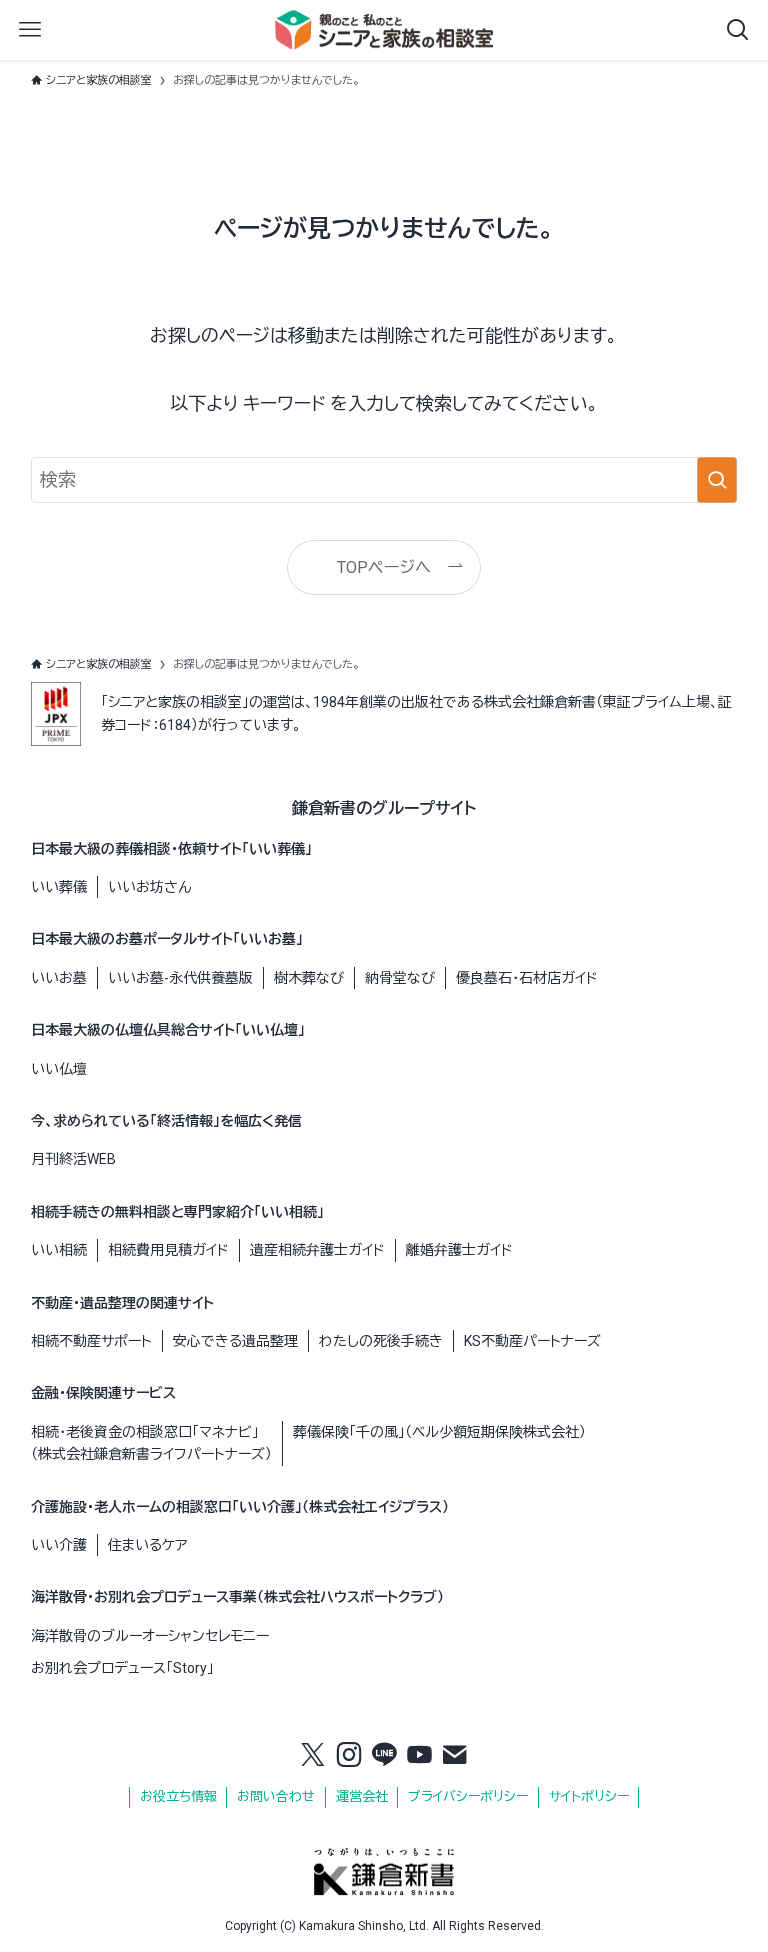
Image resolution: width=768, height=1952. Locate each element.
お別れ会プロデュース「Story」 (122, 1668)
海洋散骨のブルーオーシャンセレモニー (150, 1636)
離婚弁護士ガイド (459, 1250)
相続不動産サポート (91, 1341)
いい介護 (59, 1545)
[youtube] (420, 1756)
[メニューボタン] (30, 30)
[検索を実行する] (717, 480)
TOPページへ (384, 567)
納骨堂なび (400, 978)
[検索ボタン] (738, 30)
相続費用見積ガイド (168, 1250)
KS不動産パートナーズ (532, 1341)
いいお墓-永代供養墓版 (180, 978)
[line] (384, 1756)
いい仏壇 (59, 1069)
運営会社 (362, 1796)
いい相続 (59, 1250)
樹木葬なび (309, 978)
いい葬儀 (59, 887)
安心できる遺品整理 (235, 1341)
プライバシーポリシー (468, 1796)
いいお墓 (59, 978)
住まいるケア (147, 1545)
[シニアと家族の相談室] (384, 30)
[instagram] (349, 1756)
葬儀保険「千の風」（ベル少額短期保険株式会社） (439, 1432)
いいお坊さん (149, 887)
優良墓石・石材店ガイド (527, 978)
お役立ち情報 (178, 1796)
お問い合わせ (276, 1796)
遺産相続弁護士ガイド (317, 1250)
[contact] (455, 1756)
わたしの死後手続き (381, 1341)
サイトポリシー (589, 1796)
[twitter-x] (313, 1756)
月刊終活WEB (73, 1159)
